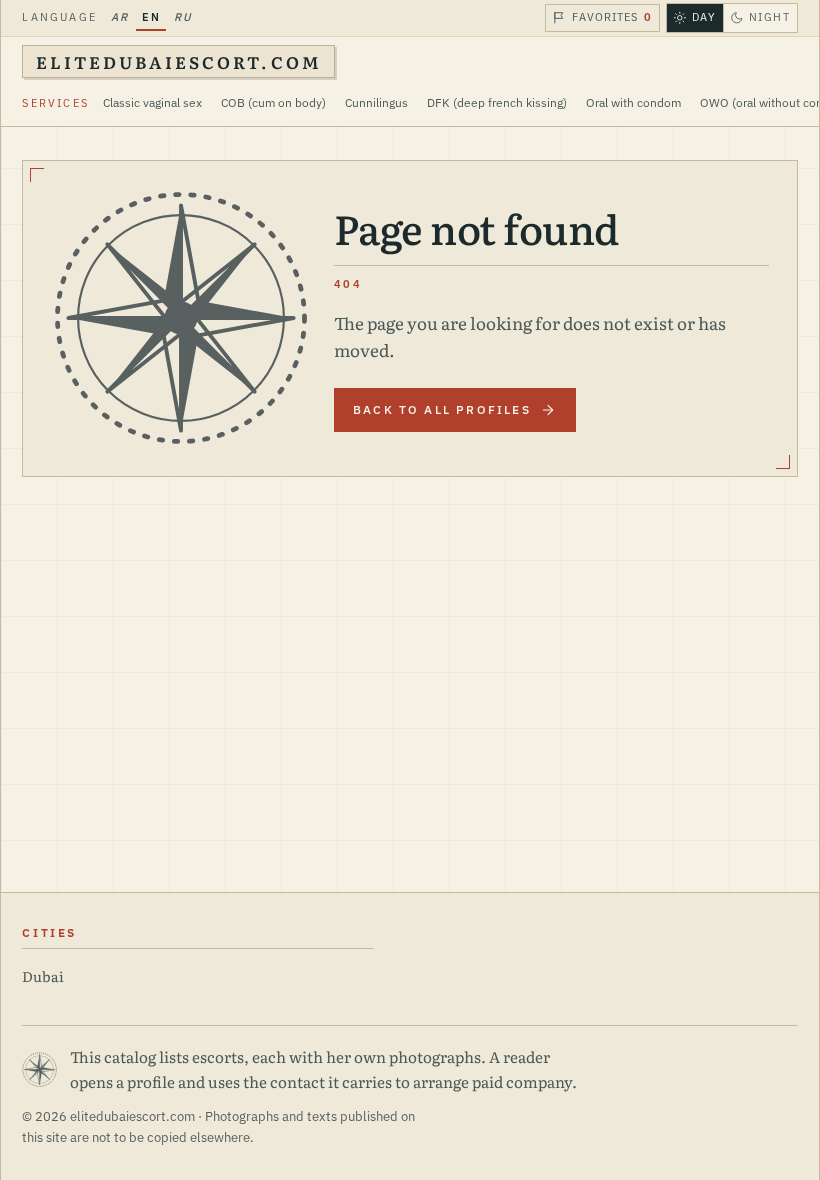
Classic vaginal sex (152, 102)
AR (119, 17)
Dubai (43, 975)
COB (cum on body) (273, 102)
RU (183, 17)
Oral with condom (633, 102)
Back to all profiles (442, 409)
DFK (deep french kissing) (497, 102)
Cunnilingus (376, 102)
